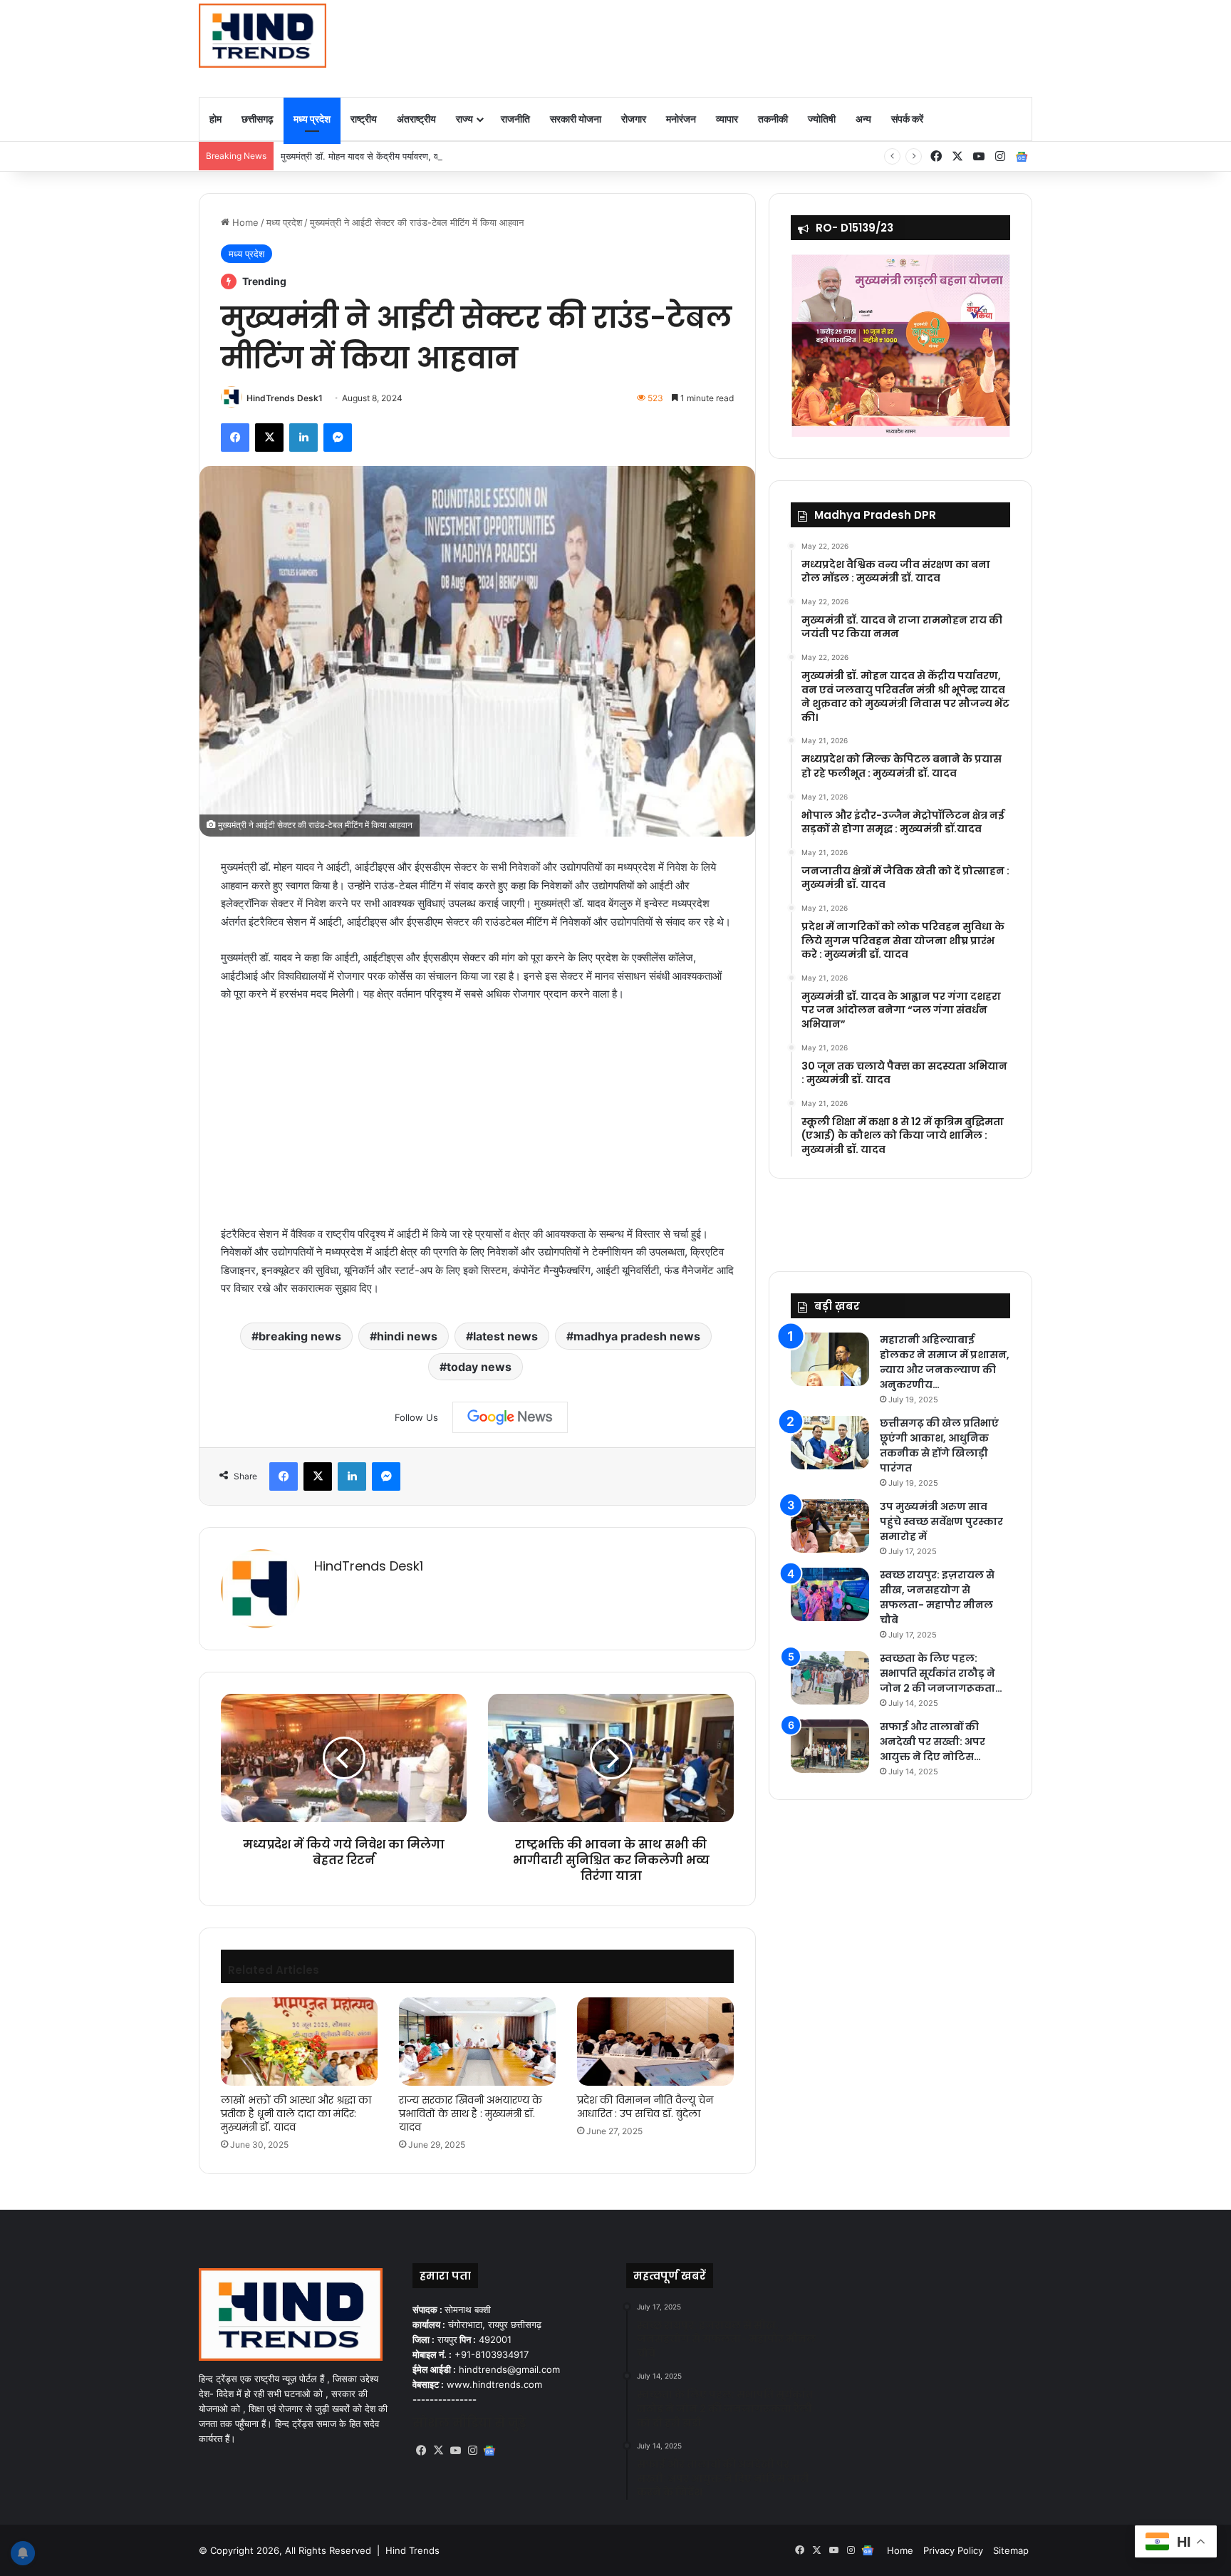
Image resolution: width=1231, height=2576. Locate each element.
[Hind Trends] (263, 36)
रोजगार (634, 119)
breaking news (300, 1336)
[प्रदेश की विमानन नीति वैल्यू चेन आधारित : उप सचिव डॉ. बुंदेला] (655, 2042)
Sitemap (1011, 2550)
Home (244, 222)
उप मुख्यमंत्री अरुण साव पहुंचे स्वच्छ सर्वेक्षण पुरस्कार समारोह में (941, 1521)
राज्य (464, 119)
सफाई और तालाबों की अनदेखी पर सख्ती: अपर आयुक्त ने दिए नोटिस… (933, 1742)
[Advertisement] (758, 46)
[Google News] (510, 1417)
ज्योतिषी (822, 119)
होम (215, 119)
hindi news (407, 1336)
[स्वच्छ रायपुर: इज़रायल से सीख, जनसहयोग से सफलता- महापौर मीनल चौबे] (830, 1594)
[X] (438, 2451)
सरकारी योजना (576, 119)
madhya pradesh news (637, 1336)
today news (479, 1367)
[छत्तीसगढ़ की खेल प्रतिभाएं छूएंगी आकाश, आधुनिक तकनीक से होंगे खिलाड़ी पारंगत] (830, 1443)
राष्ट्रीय (364, 119)
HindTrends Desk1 (285, 398)
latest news (505, 1336)
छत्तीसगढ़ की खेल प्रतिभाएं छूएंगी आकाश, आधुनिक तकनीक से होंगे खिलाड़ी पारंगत (939, 1445)
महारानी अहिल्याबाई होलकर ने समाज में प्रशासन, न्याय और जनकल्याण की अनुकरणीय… (945, 1362)
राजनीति (515, 119)
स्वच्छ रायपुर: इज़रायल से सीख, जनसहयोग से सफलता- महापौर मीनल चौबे (937, 1597)
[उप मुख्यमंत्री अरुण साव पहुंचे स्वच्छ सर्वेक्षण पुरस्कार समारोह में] (830, 1526)
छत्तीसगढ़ (258, 119)
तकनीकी (773, 119)
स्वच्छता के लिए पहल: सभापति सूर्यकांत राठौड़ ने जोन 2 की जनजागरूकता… (941, 1673)
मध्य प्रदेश (312, 119)
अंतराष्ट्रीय (416, 119)
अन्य (863, 119)
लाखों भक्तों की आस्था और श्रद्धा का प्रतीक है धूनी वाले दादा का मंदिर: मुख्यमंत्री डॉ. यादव (296, 2114)
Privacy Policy (953, 2550)
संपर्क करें (907, 119)
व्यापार (727, 119)
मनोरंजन (681, 119)
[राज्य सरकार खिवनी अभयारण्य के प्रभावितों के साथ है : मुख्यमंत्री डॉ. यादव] (477, 2042)
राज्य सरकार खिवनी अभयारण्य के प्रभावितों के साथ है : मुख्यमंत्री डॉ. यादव (471, 2114)
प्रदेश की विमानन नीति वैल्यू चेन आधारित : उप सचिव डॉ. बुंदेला (645, 2107)
